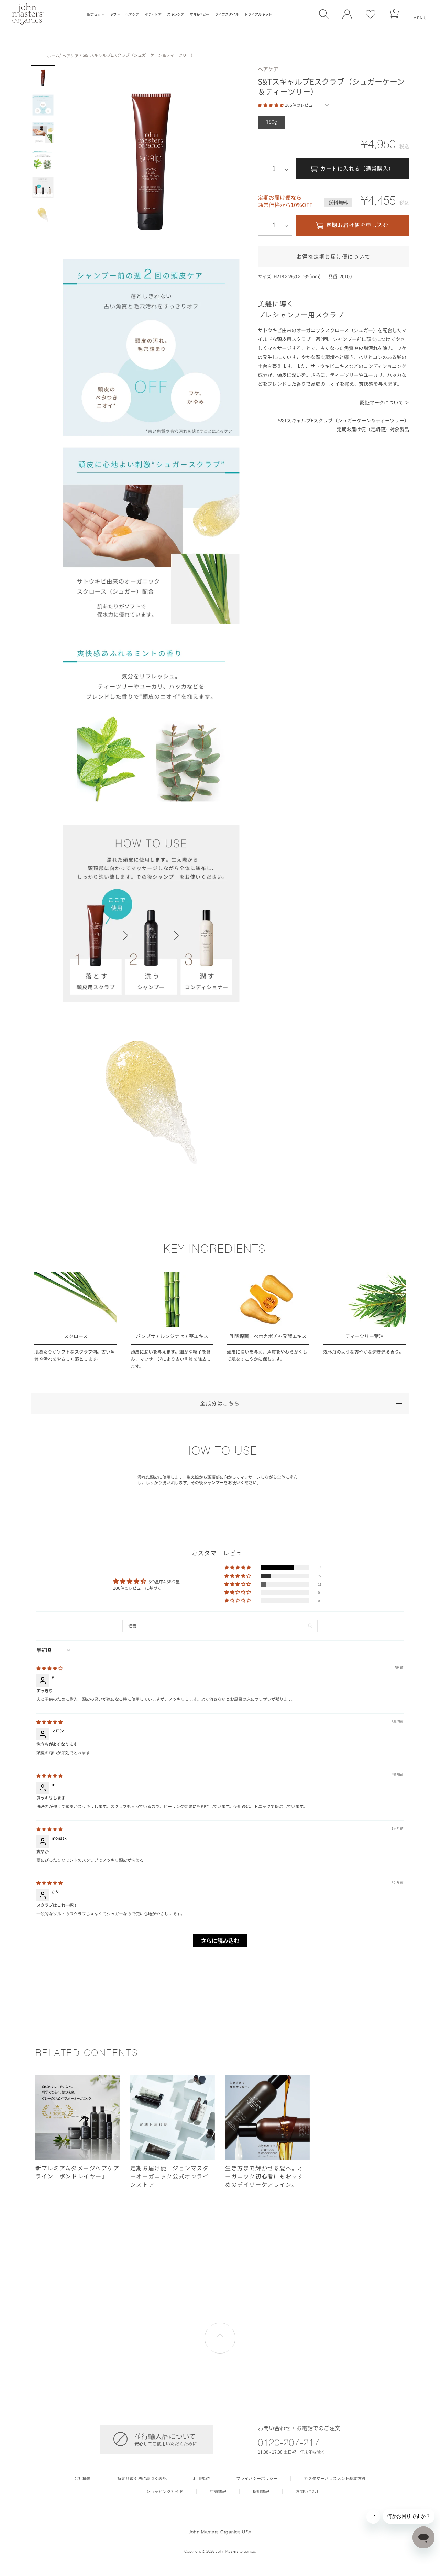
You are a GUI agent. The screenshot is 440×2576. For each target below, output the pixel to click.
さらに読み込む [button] (220, 1941)
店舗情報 (218, 2491)
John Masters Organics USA (220, 2532)
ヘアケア (70, 56)
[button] (324, 14)
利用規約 (201, 2478)
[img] (49, 1668)
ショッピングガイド (165, 2491)
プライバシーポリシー (257, 2478)
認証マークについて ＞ (384, 402)
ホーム (53, 56)
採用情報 (261, 2491)
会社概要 (82, 2478)
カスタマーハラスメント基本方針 (335, 2478)
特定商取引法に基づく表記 (142, 2478)
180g (272, 122)
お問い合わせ (308, 2491)
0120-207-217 (289, 2442)
